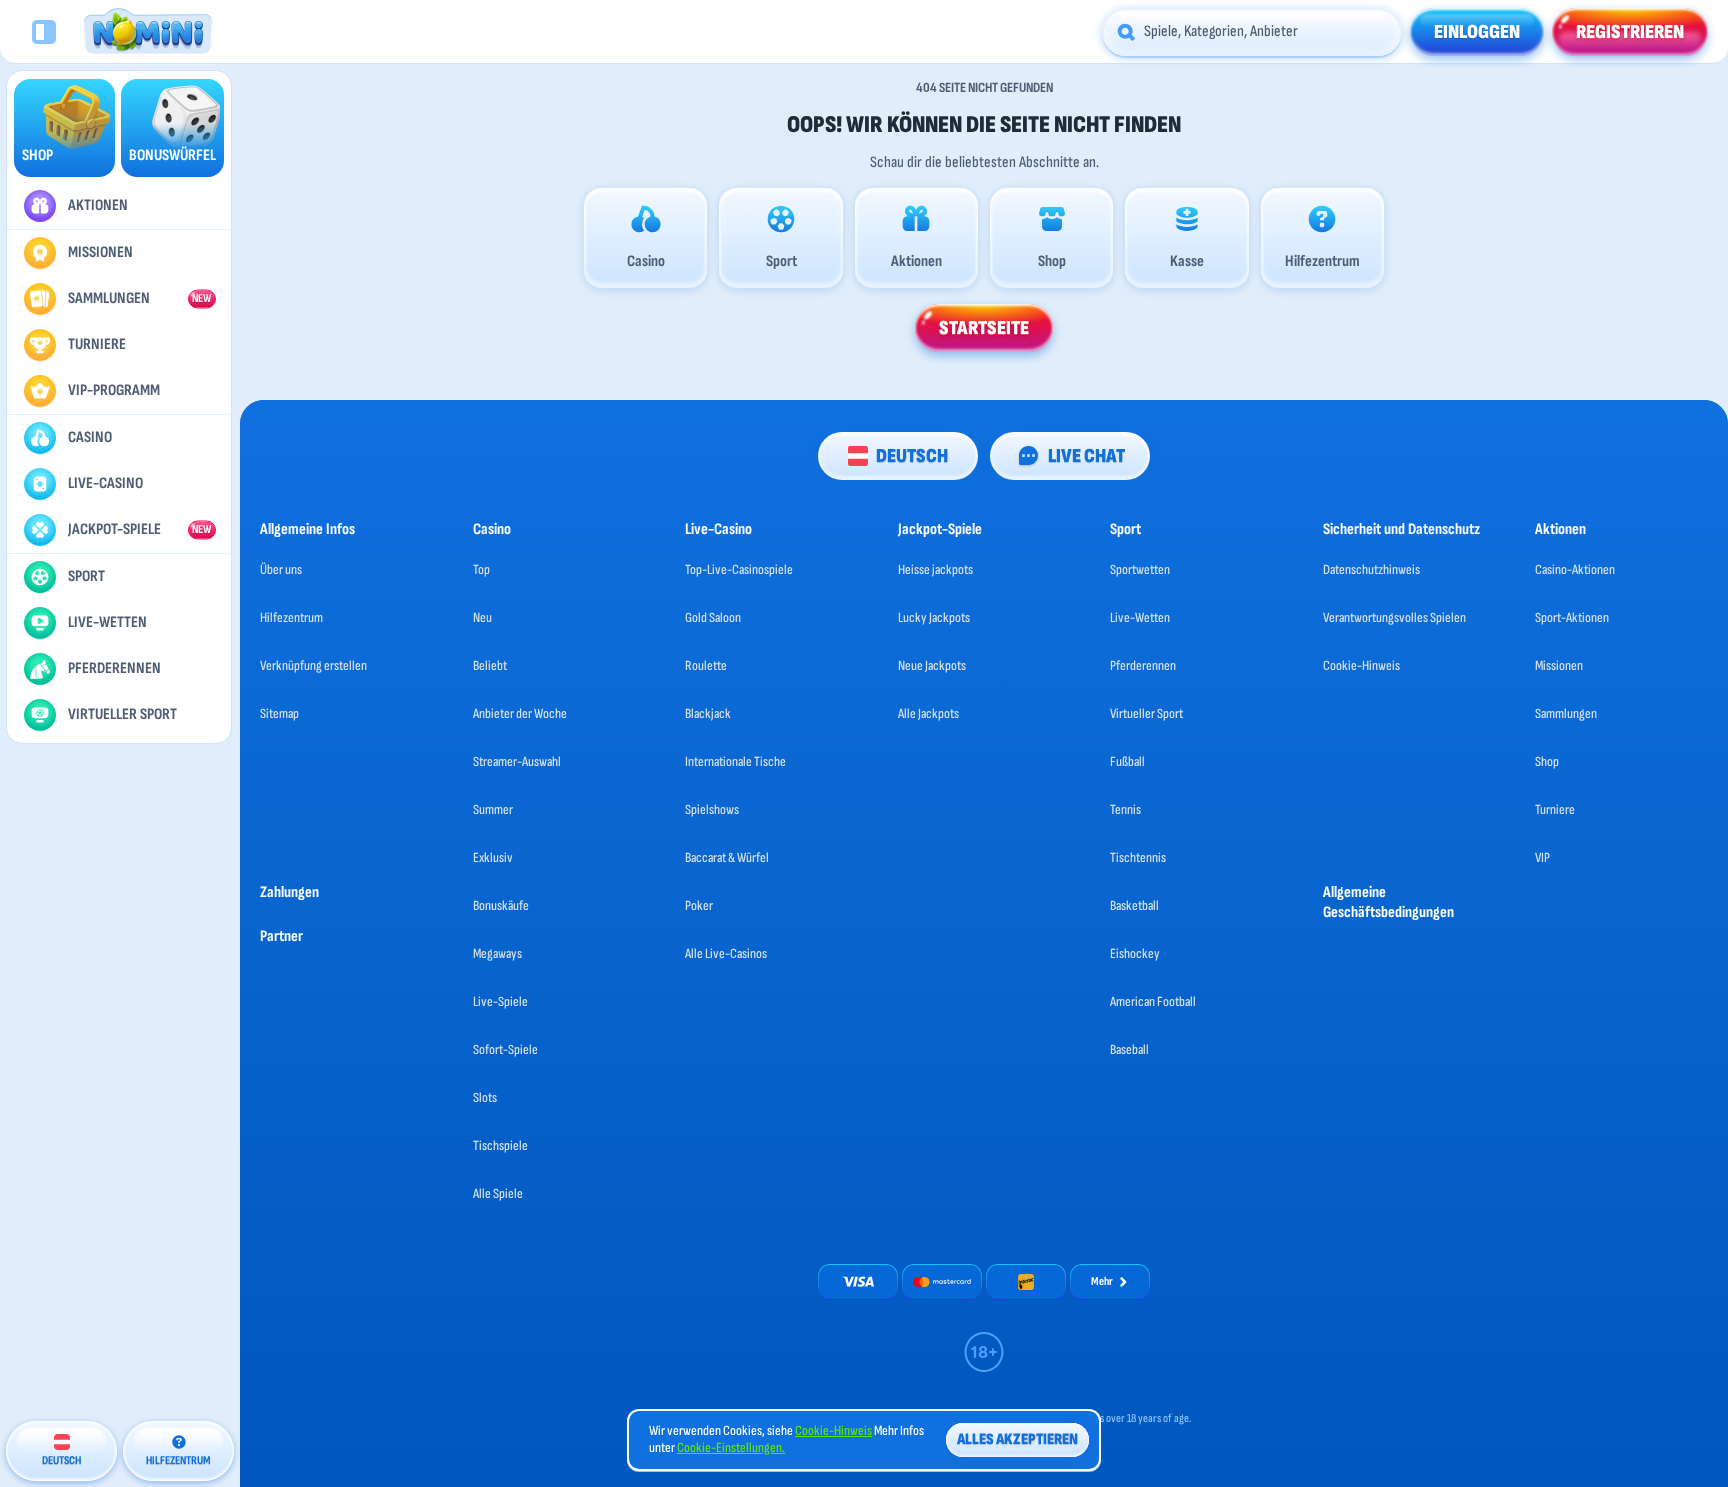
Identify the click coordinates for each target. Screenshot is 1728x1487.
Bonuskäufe (501, 905)
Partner (281, 936)
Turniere (1555, 809)
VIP (1542, 857)
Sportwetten (1140, 569)
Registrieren (1630, 32)
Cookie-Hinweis (1361, 665)
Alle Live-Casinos (726, 953)
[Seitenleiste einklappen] (44, 32)
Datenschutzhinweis (1371, 569)
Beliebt (490, 665)
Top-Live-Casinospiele (739, 569)
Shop (1547, 761)
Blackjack (708, 713)
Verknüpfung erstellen (313, 665)
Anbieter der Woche (520, 713)
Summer (493, 809)
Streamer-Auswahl (517, 761)
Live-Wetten (1140, 617)
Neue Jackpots (932, 665)
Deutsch (912, 456)
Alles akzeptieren (1017, 1439)
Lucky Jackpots (934, 617)
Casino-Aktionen (1575, 569)
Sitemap (279, 713)
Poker (699, 905)
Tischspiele (500, 1145)
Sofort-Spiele (505, 1049)
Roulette (706, 665)
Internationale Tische (735, 761)
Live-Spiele (500, 1001)
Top (481, 569)
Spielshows (712, 809)
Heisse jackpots (935, 569)
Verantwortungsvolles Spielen (1394, 617)
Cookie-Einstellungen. (731, 1448)
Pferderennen (1143, 665)
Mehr (1102, 1281)
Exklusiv (493, 857)
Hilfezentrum (291, 617)
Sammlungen (1566, 713)
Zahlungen (289, 892)
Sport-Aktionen (1572, 617)
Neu (482, 617)
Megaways (497, 953)
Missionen (1559, 665)
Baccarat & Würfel (727, 857)
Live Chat (1086, 456)
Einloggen (1477, 32)
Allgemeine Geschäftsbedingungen (1388, 902)
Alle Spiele (498, 1193)
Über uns (281, 569)
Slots (485, 1097)
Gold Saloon (713, 617)
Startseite (984, 328)
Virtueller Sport (1146, 713)
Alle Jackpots (928, 713)
